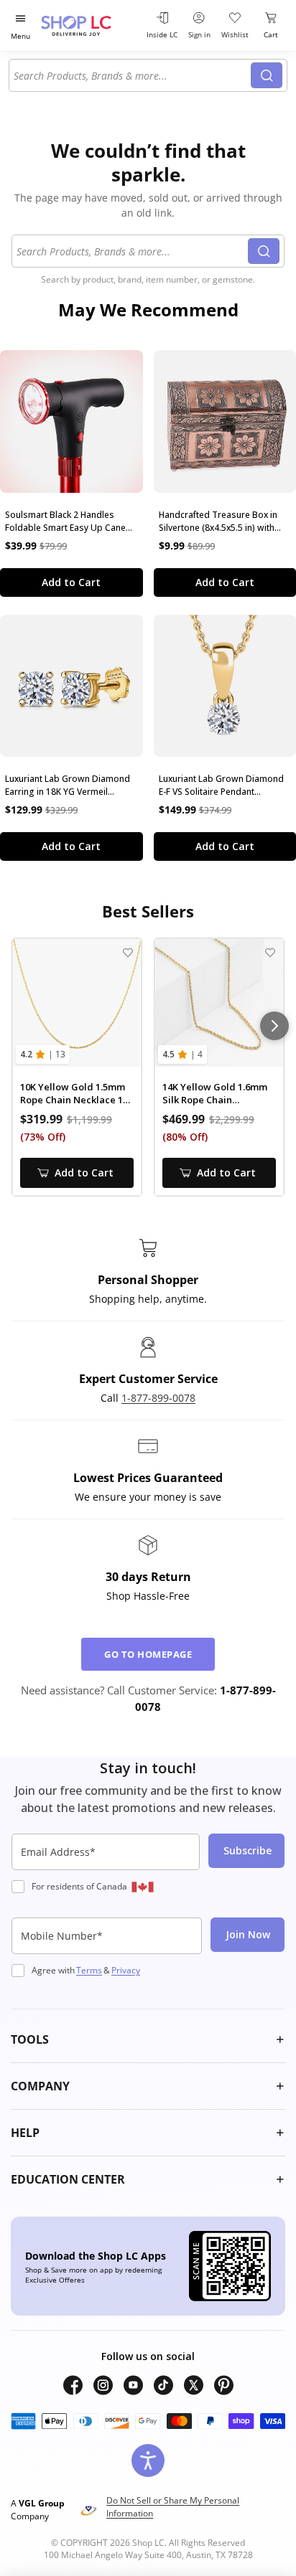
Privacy (126, 1970)
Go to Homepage (148, 1654)
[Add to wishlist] (128, 952)
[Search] (267, 75)
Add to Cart (71, 582)
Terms (89, 1970)
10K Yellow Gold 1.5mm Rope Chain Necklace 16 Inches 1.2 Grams (74, 1094)
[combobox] (132, 75)
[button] (148, 2039)
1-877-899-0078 (158, 1398)
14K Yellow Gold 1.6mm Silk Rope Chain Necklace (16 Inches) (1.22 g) (215, 1094)
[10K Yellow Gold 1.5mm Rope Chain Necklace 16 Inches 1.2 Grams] (77, 1003)
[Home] (91, 25)
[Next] (274, 1026)
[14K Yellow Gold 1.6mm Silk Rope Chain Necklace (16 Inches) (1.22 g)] (219, 1003)
